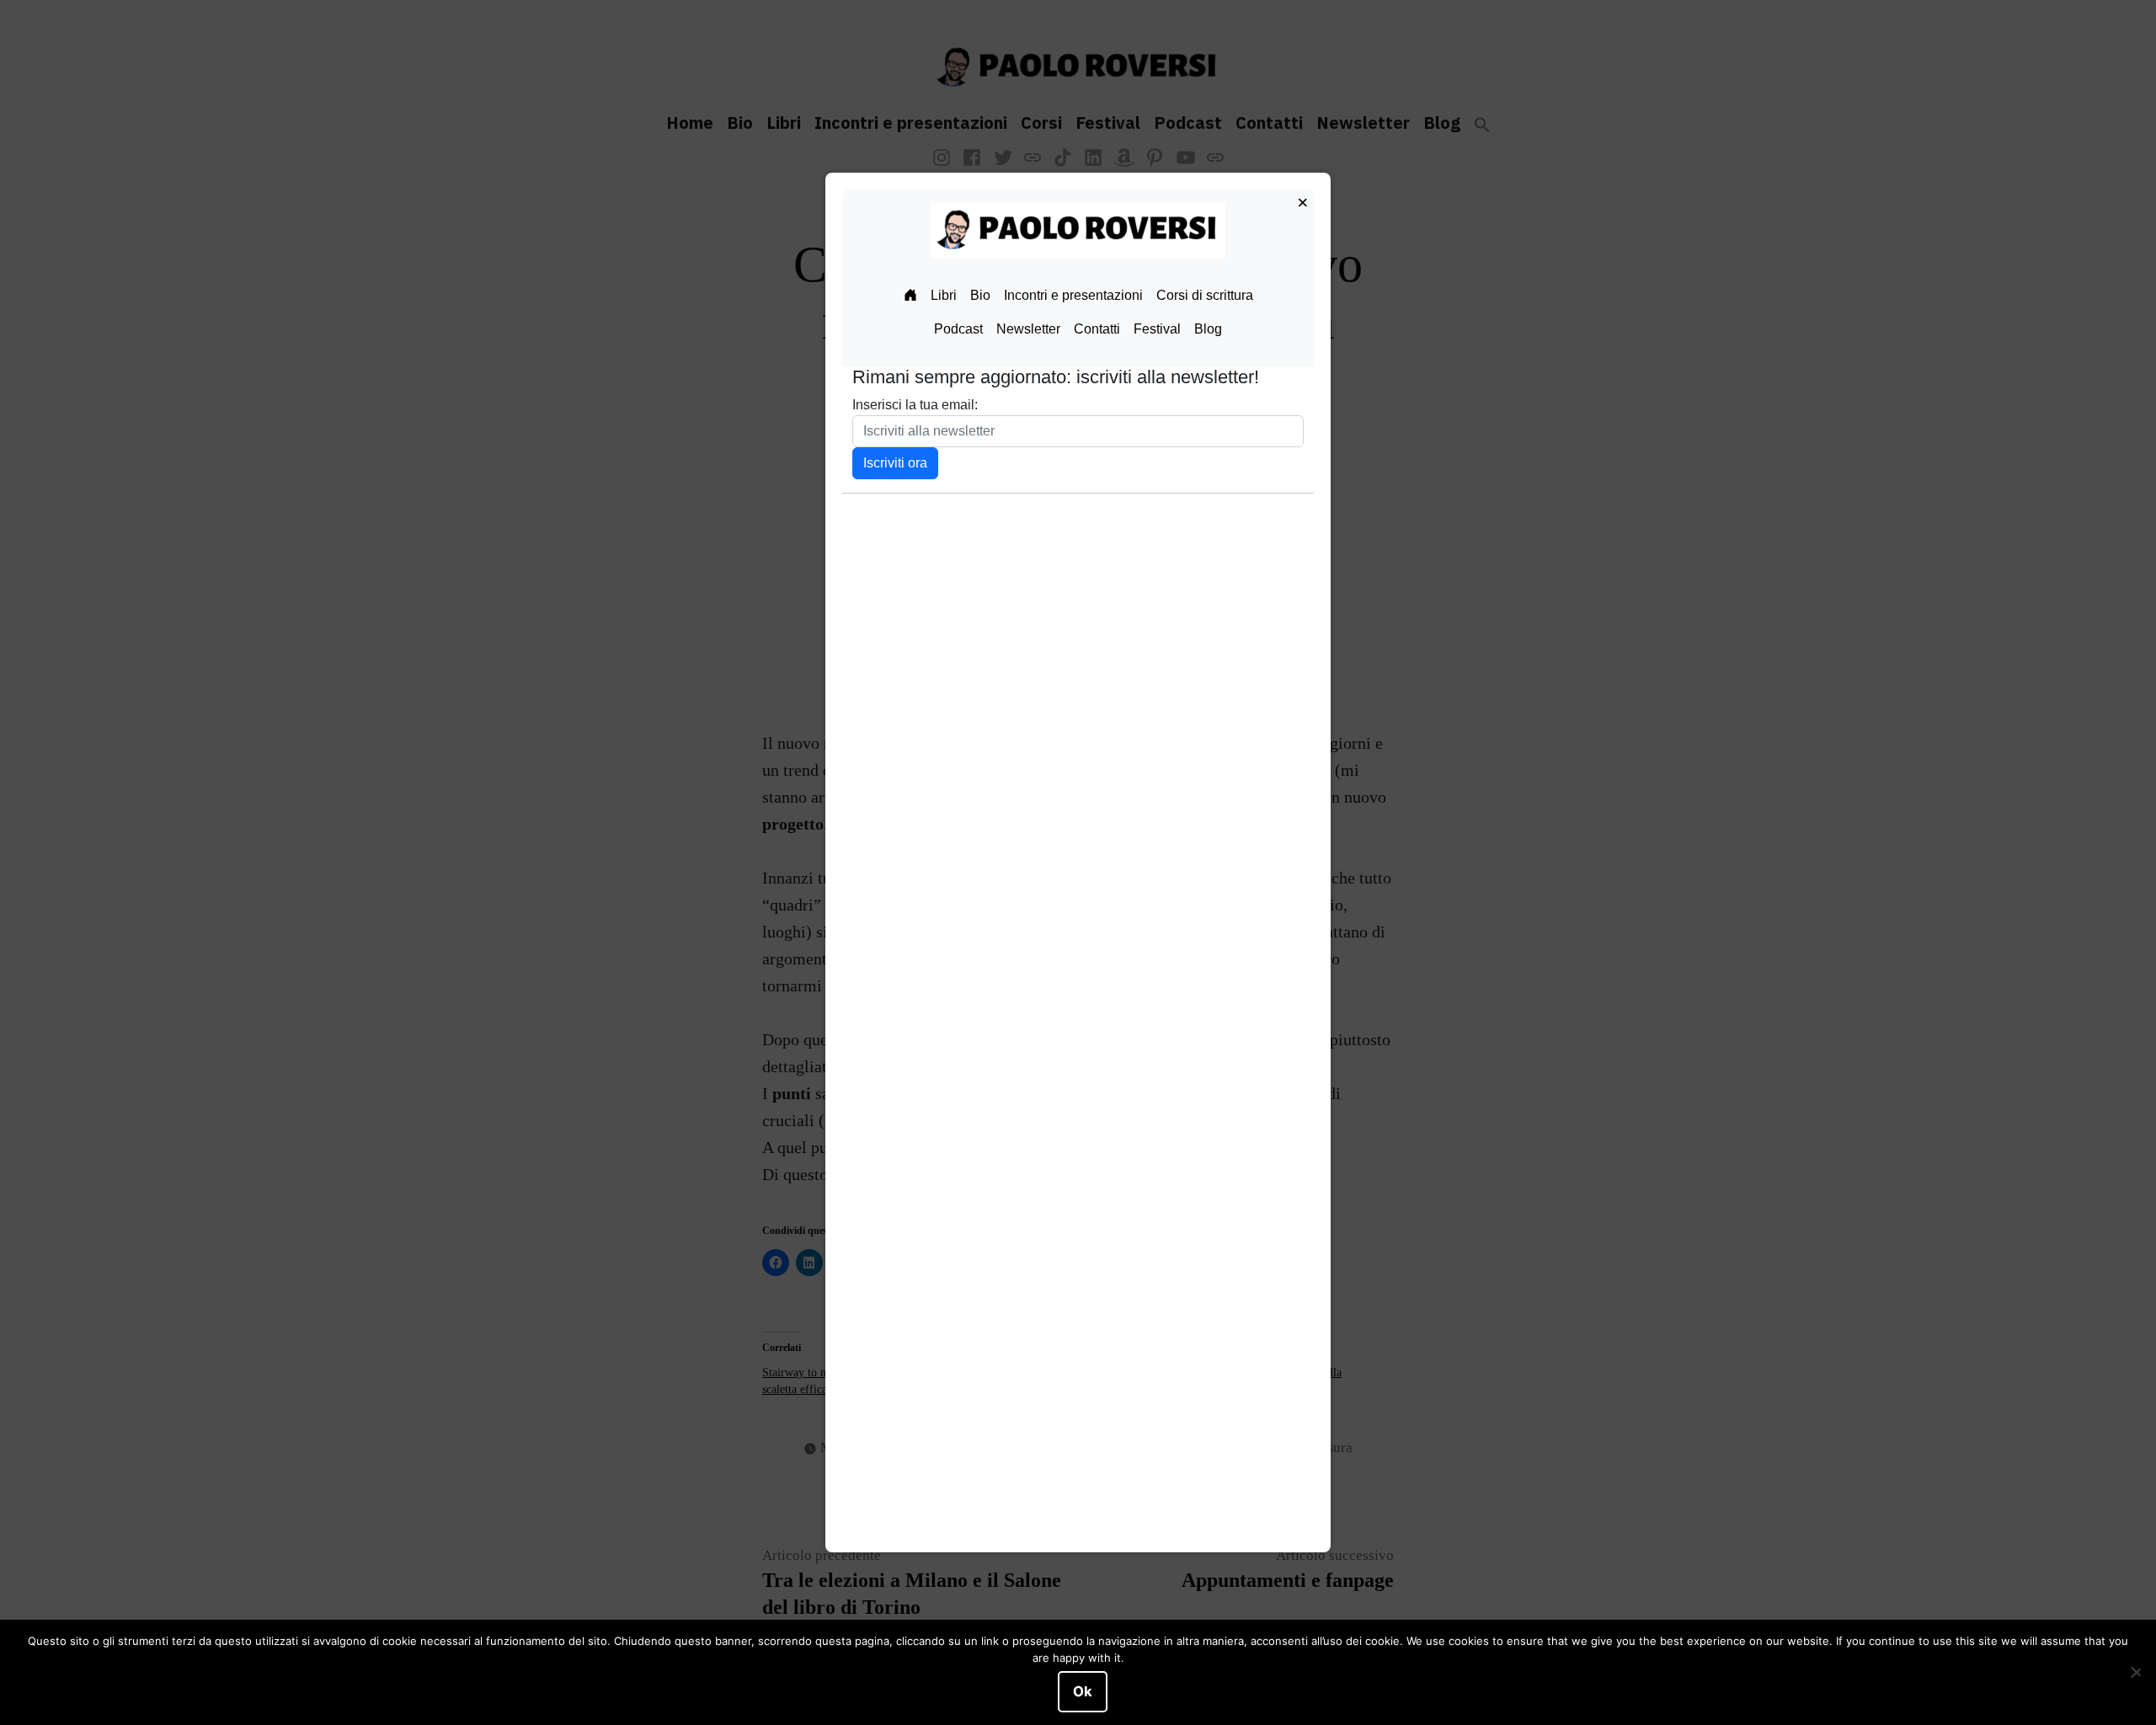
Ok (1083, 1691)
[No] (2135, 1673)
